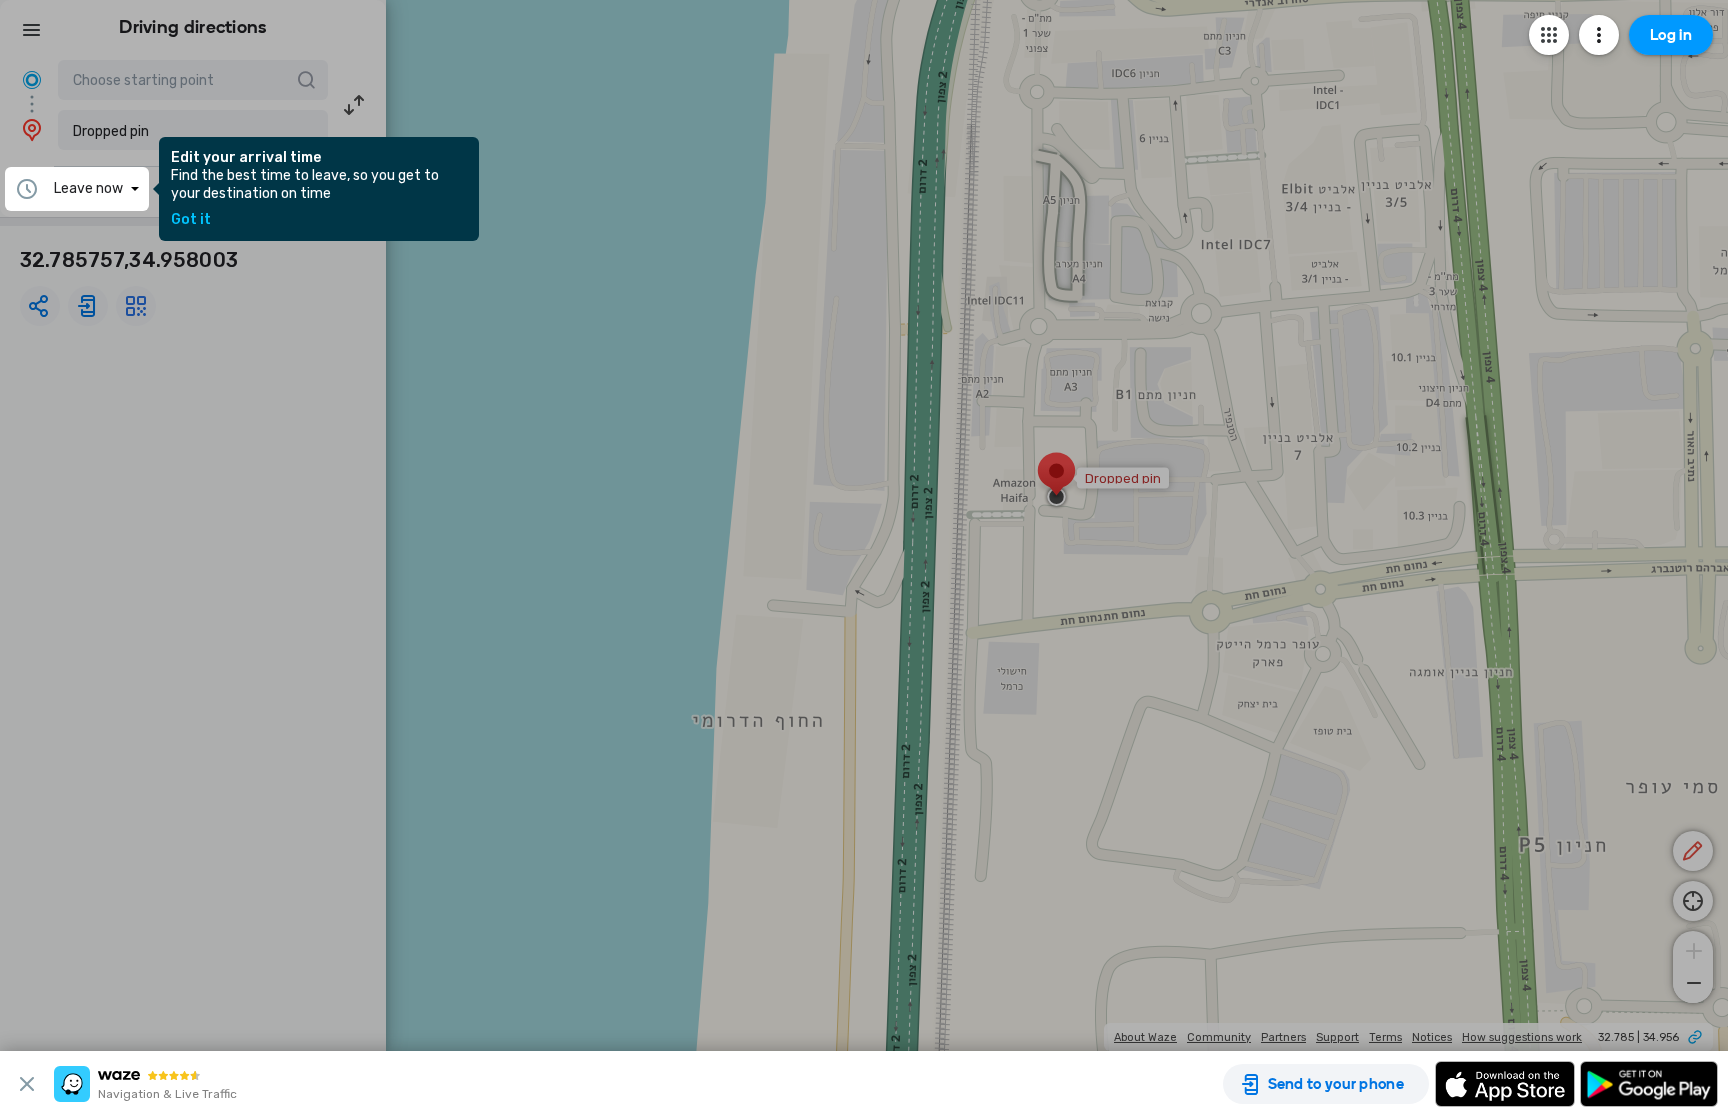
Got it (191, 220)
